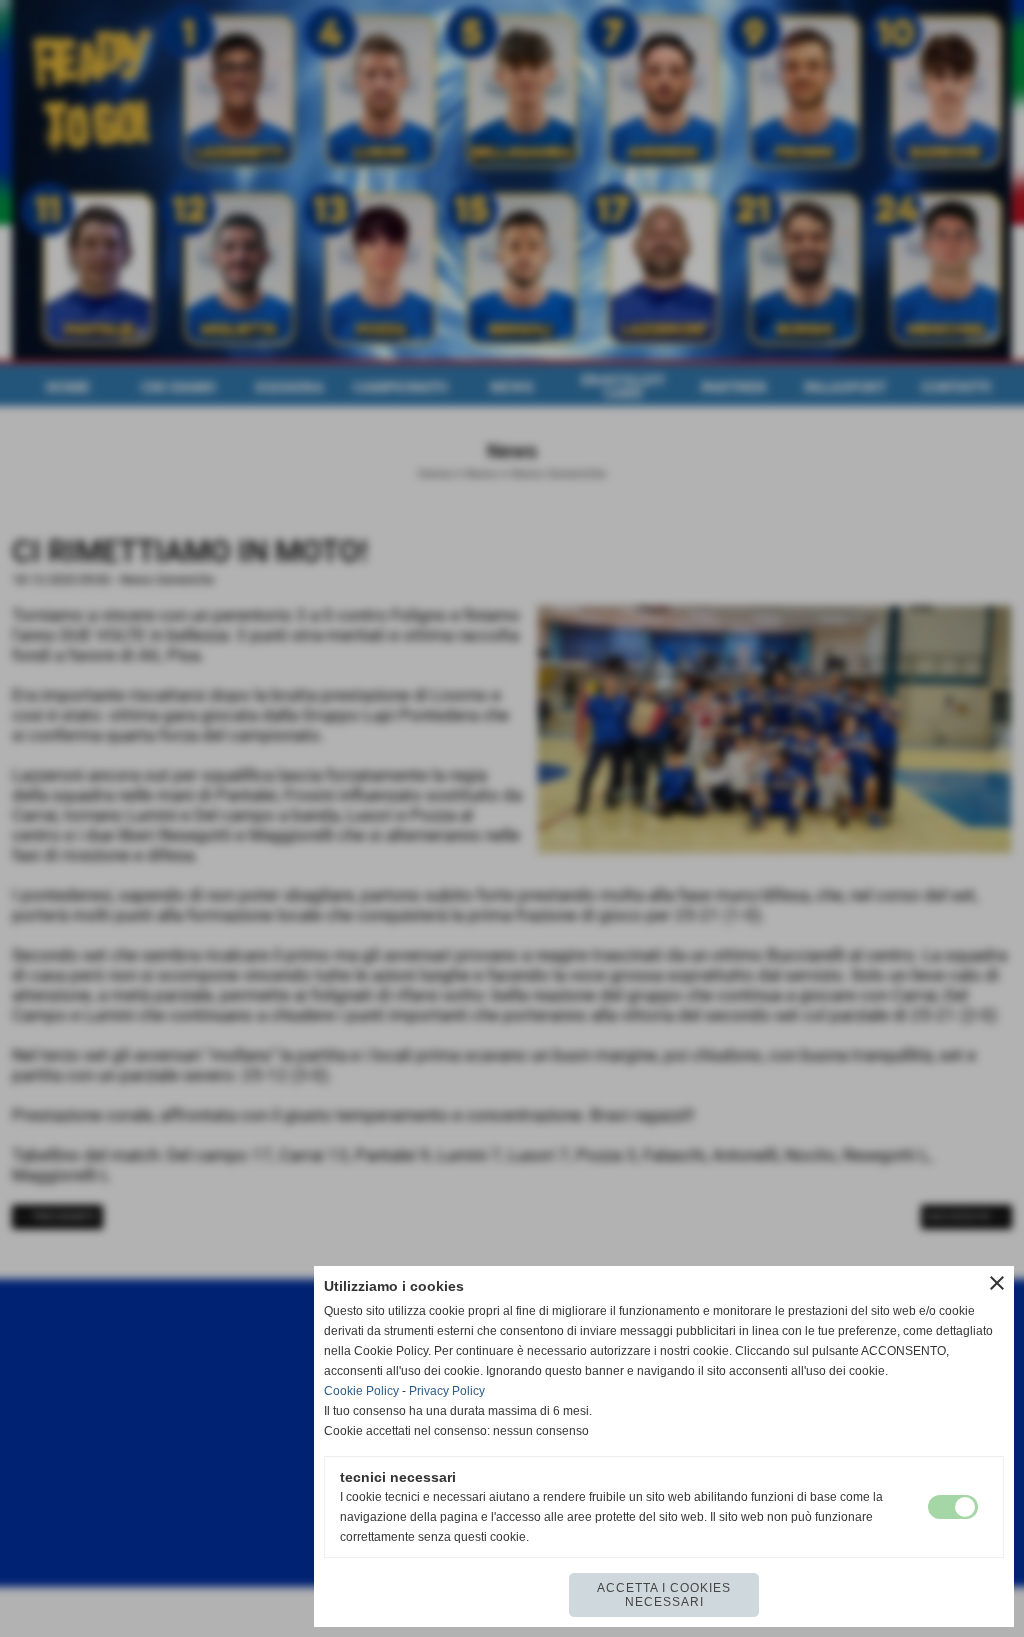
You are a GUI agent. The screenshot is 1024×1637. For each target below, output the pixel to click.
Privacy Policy (447, 1391)
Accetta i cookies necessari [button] (664, 1595)
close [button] (997, 1283)
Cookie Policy (361, 1391)
